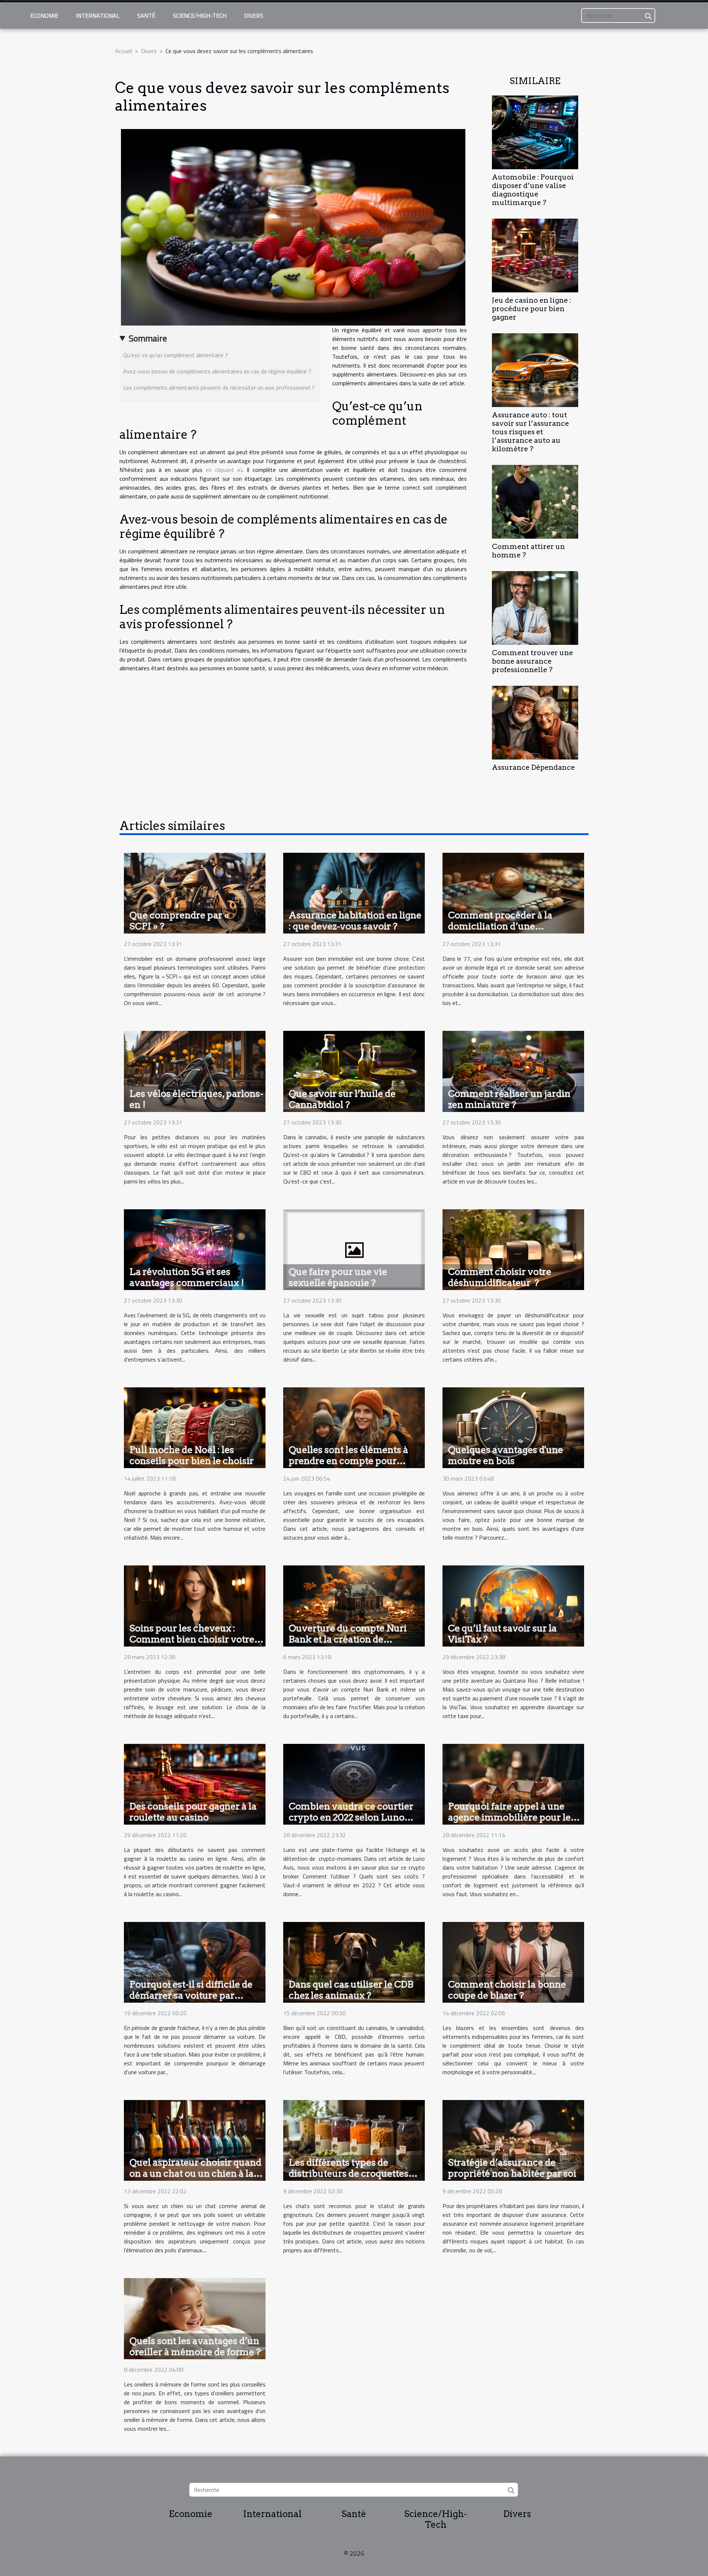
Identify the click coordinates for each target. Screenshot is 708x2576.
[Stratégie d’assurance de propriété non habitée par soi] (513, 2140)
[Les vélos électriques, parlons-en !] (195, 1071)
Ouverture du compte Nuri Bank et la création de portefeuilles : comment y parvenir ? (348, 1645)
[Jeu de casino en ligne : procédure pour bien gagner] (535, 255)
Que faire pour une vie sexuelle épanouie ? (338, 1277)
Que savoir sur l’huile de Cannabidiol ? (342, 1099)
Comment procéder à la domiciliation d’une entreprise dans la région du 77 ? (509, 932)
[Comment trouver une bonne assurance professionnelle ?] (535, 607)
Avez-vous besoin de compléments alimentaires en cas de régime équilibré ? (217, 371)
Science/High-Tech (200, 15)
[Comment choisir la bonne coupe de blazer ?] (513, 1961)
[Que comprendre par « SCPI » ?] (195, 892)
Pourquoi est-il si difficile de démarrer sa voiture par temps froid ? (191, 1995)
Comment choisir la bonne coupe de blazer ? (507, 1990)
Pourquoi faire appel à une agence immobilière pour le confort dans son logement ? (510, 1817)
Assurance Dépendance (533, 767)
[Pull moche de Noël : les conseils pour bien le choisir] (195, 1427)
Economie (44, 15)
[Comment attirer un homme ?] (535, 501)
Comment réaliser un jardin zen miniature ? (509, 1099)
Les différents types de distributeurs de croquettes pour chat (349, 2173)
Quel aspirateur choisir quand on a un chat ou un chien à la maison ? (195, 2173)
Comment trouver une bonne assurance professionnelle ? (532, 661)
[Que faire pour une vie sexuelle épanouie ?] (354, 1249)
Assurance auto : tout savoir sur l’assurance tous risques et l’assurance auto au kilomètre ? (530, 432)
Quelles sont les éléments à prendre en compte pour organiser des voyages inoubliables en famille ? (348, 1466)
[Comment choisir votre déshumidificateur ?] (513, 1249)
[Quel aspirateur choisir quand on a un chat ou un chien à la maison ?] (195, 2140)
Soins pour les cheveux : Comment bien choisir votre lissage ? (192, 1639)
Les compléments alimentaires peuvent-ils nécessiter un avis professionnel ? (219, 387)
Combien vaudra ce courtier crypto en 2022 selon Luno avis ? (351, 1817)
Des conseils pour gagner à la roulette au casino (193, 1812)
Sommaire (148, 338)
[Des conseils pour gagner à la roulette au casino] (195, 1783)
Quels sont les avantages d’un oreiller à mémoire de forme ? (195, 2346)
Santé (146, 15)
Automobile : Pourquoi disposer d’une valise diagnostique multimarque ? (533, 190)
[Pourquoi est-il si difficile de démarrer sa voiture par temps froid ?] (195, 1961)
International (98, 15)
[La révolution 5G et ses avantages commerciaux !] (195, 1249)
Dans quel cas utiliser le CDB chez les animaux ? (351, 1990)
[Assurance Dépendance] (535, 722)
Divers (254, 15)
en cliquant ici (224, 470)
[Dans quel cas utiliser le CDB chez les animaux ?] (354, 1961)
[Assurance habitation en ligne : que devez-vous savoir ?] (354, 892)
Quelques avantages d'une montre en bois (506, 1455)
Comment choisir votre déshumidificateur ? (500, 1277)
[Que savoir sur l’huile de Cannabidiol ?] (354, 1071)
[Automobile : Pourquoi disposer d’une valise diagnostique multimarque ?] (535, 132)
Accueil (124, 51)
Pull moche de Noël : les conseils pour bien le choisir (192, 1455)
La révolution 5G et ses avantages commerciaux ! (187, 1277)
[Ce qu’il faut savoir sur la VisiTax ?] (513, 1605)
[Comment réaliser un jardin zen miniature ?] (513, 1071)
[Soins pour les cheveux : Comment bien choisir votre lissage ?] (195, 1605)
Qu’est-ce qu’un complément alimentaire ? (176, 355)
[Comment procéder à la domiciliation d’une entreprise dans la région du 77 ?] (513, 892)
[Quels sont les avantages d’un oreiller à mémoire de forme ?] (195, 2318)
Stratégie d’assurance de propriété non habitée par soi (512, 2168)
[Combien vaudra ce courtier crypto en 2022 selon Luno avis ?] (354, 1783)
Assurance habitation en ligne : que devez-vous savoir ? (355, 921)
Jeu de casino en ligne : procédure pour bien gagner (532, 309)
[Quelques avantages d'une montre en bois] (513, 1427)
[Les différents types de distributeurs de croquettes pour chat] (354, 2140)
